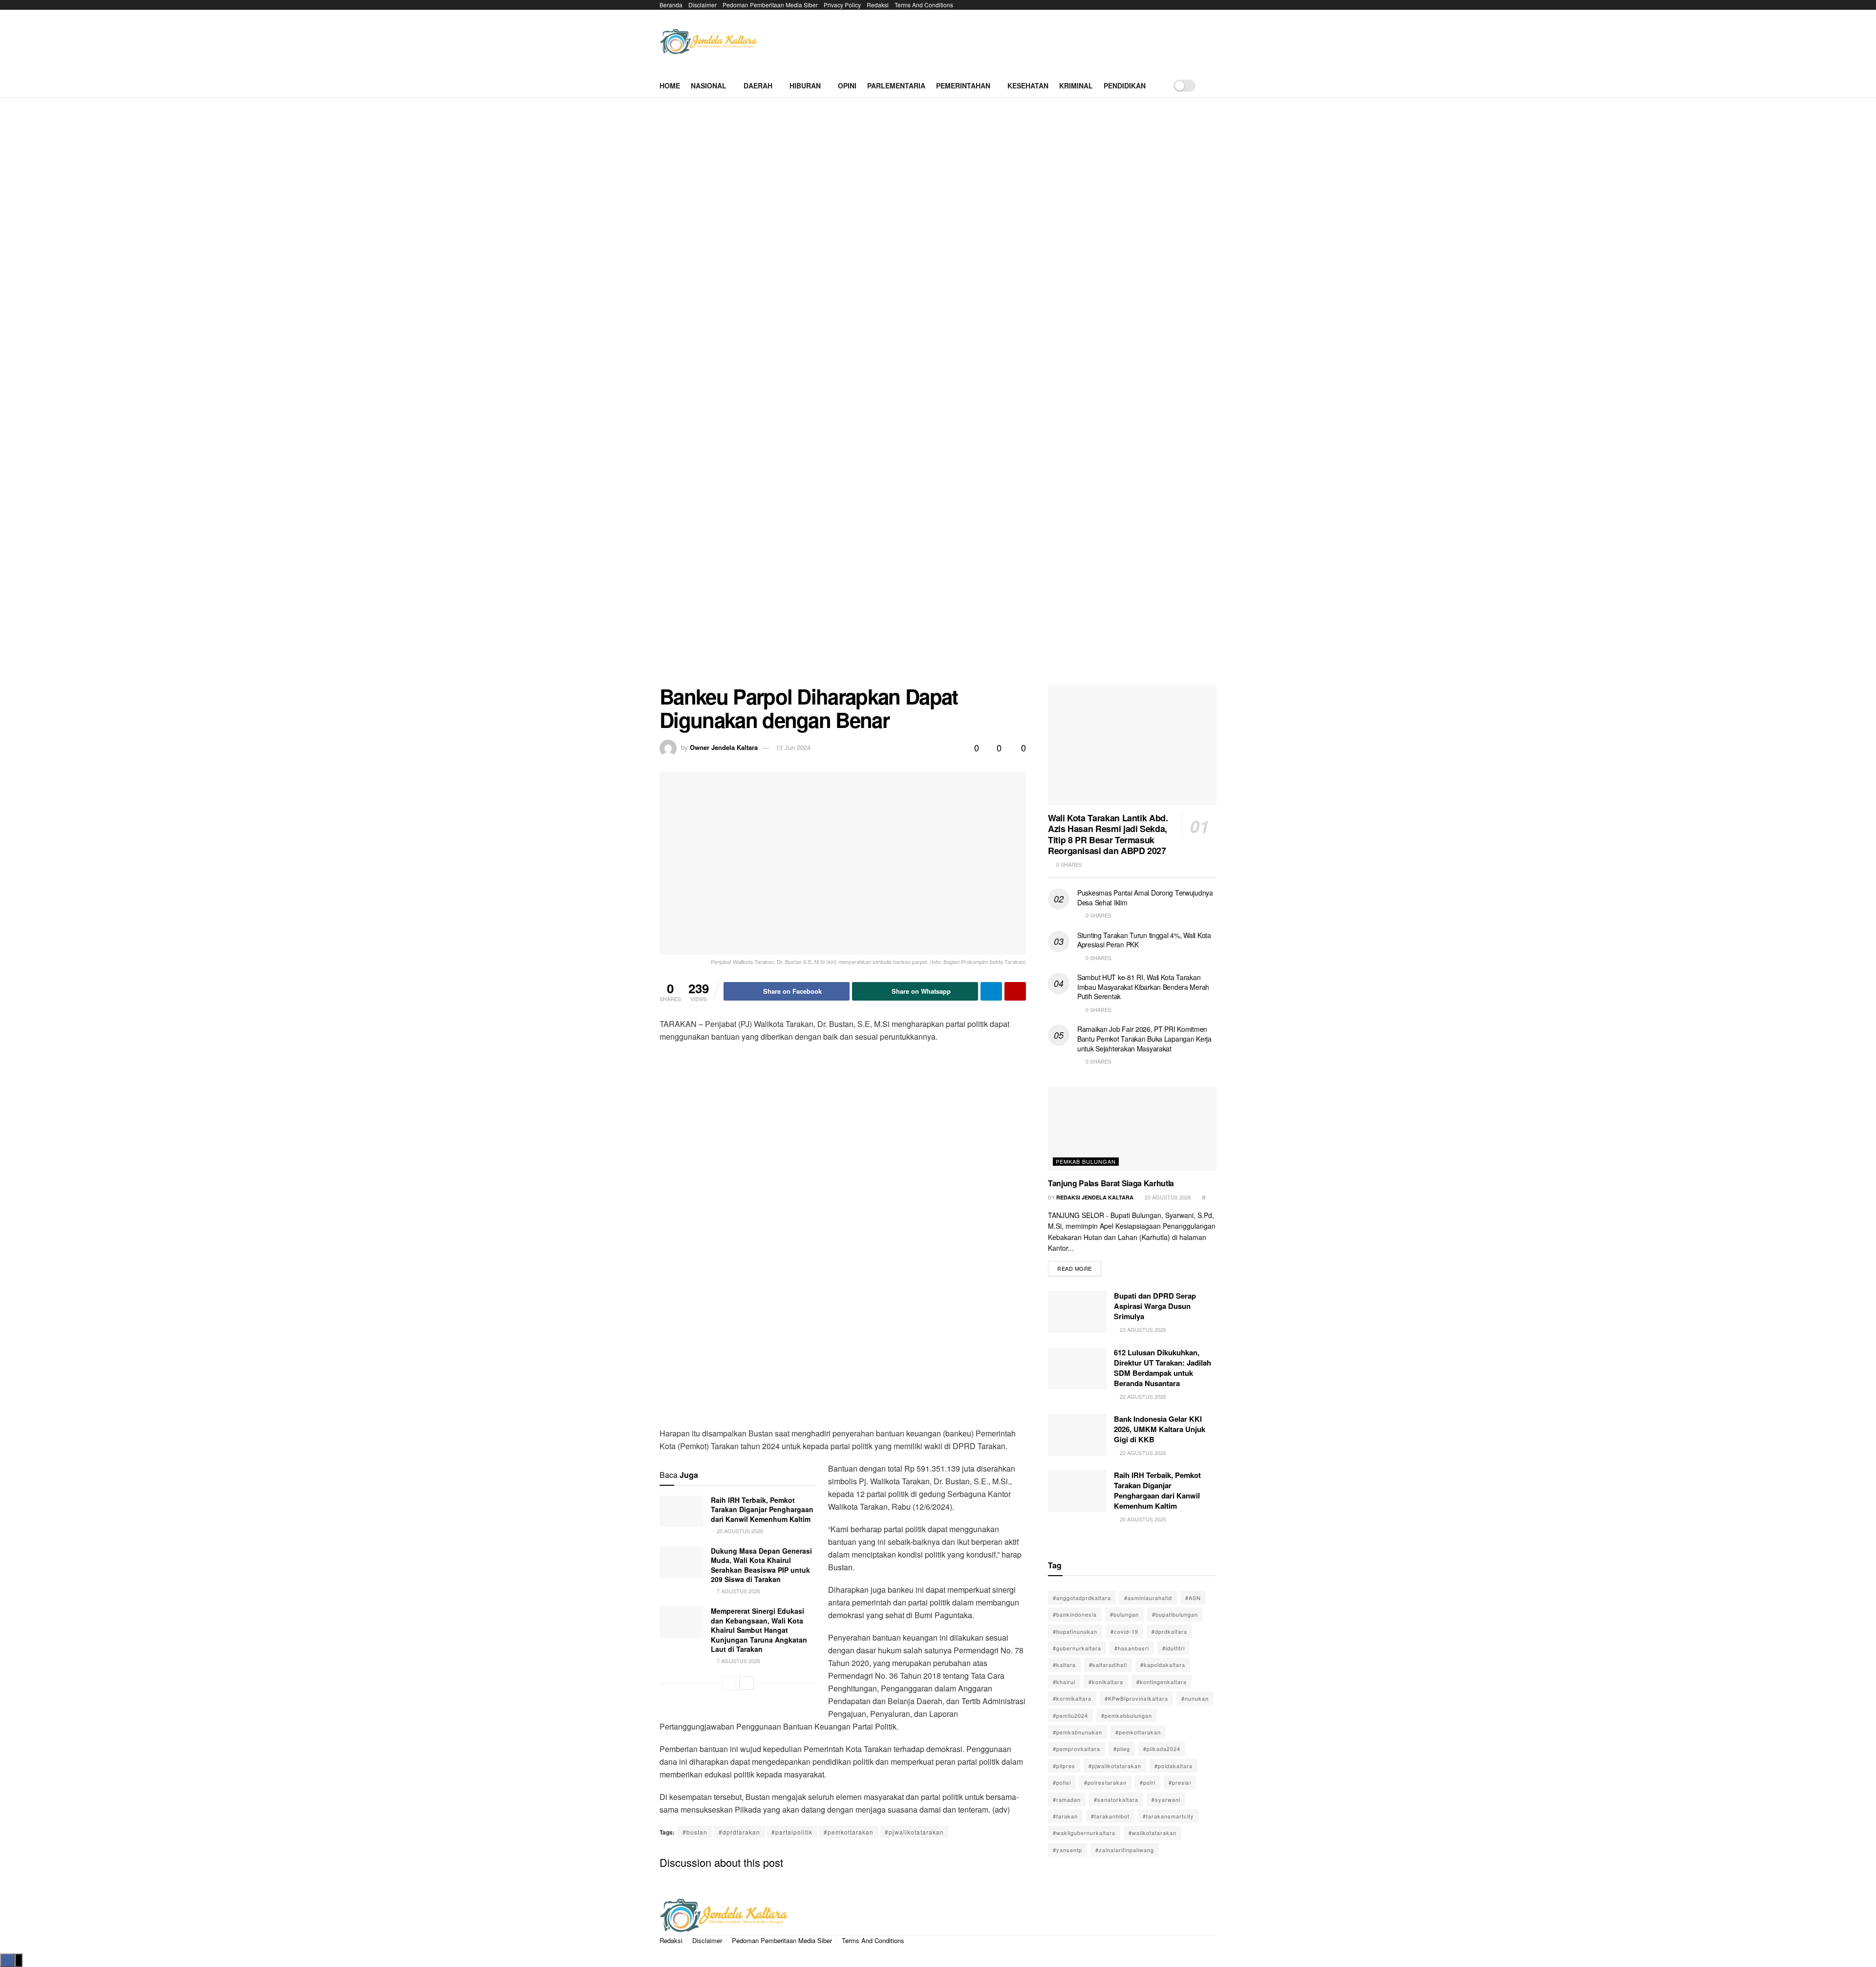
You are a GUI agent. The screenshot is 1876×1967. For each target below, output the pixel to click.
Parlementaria (896, 86)
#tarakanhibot (1110, 1816)
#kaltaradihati (1108, 1665)
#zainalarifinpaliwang (1125, 1850)
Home (670, 86)
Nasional (709, 86)
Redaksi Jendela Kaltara (1095, 1197)
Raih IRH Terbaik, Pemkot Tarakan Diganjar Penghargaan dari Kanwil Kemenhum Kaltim (762, 1509)
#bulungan (1124, 1614)
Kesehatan (1028, 86)
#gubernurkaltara (1077, 1648)
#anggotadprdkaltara (1082, 1598)
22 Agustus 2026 (1142, 1396)
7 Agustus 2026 (738, 1591)
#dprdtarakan (739, 1832)
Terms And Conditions (924, 5)
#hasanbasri (1132, 1648)
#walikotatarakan (1152, 1833)
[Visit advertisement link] (938, 399)
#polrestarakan (1105, 1782)
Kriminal (1076, 86)
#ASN (1193, 1598)
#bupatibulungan (1175, 1614)
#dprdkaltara (1169, 1631)
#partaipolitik (792, 1832)
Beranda (671, 5)
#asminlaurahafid (1148, 1598)
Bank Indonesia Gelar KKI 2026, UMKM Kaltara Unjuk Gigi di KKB (1160, 1429)
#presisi (1180, 1782)
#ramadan (1067, 1799)
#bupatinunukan (1075, 1631)
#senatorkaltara (1116, 1799)
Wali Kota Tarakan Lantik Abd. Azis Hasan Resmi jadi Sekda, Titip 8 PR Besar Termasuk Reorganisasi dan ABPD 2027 (1108, 834)
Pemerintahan (963, 86)
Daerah (758, 86)
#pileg (1122, 1749)
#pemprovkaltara (1077, 1749)
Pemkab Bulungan (1086, 1161)
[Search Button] (1213, 86)
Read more (1079, 1267)
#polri (1148, 1782)
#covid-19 (1124, 1631)
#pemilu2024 (1070, 1715)
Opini (847, 86)
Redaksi (878, 5)
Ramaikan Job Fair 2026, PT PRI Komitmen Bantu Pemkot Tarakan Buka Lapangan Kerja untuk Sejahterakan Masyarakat (1144, 1038)
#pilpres (1064, 1766)
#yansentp (1067, 1850)
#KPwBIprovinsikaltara (1136, 1698)
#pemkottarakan (849, 1832)
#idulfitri (1173, 1648)
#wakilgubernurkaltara (1084, 1833)
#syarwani (1166, 1799)
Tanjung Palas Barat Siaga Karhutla (1111, 1183)
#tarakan (1065, 1816)
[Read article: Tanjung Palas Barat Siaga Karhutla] (1132, 1129)
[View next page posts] (746, 1683)
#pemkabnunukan (1077, 1732)
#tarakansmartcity (1168, 1816)
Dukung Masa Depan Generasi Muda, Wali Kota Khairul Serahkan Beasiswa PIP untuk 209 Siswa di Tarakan (761, 1565)
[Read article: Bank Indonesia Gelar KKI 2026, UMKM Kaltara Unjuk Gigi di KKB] (1077, 1435)
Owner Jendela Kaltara (724, 747)
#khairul (1064, 1682)
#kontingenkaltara (1162, 1682)
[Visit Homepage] (708, 42)
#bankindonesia (1075, 1614)
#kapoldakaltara (1163, 1665)
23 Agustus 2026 (1167, 1197)
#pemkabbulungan (1127, 1715)
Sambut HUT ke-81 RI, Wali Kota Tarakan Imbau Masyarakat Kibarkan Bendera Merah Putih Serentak (1143, 987)
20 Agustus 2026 (739, 1531)
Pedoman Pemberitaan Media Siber (770, 5)
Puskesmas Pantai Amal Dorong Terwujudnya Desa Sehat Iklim (1145, 898)
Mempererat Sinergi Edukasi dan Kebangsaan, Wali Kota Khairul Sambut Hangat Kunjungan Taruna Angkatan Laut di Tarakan (759, 1630)
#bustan (695, 1832)
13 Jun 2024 (793, 747)
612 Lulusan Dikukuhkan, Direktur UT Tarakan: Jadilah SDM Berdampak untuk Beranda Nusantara (1162, 1368)
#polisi (1062, 1782)
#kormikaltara (1072, 1698)
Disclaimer (703, 5)
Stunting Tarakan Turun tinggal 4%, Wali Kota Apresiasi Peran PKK (1144, 940)
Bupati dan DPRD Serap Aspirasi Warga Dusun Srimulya (1155, 1306)
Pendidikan (1125, 86)
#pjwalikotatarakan (914, 1832)
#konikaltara (1106, 1682)
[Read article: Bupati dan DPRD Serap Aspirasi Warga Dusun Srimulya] (1077, 1312)
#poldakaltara (1173, 1766)
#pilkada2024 (1162, 1749)
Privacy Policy (842, 5)
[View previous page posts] (729, 1683)
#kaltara (1064, 1665)
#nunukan (1195, 1698)
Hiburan (805, 86)
